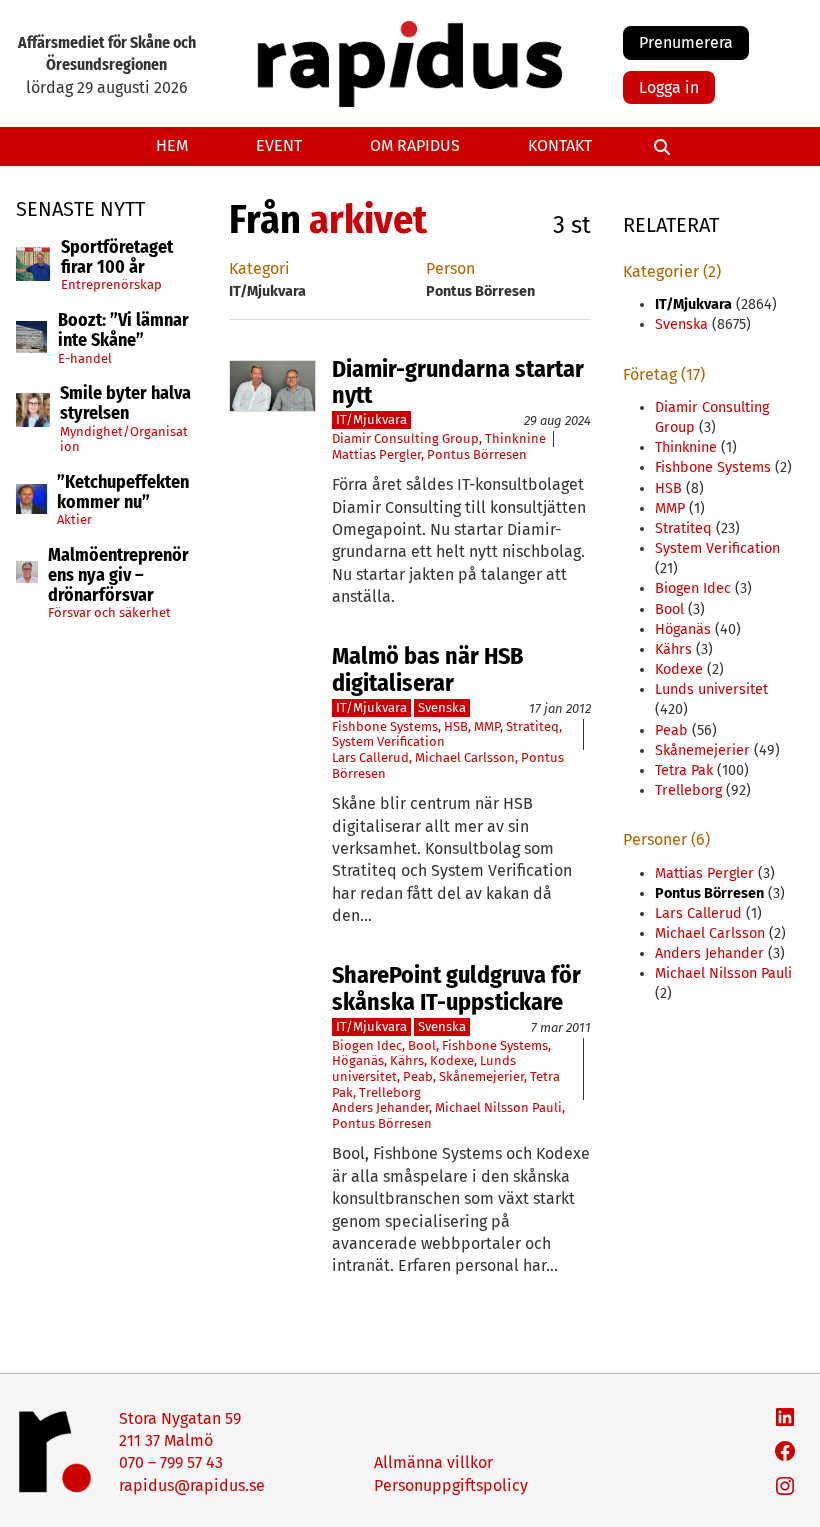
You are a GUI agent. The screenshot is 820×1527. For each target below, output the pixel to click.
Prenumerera (686, 42)
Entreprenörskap (111, 284)
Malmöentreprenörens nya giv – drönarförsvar (118, 575)
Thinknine (515, 438)
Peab (418, 1076)
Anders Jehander (380, 1107)
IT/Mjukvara (371, 419)
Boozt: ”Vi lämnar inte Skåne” (123, 331)
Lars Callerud (370, 757)
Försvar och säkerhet (109, 612)
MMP (487, 726)
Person (450, 268)
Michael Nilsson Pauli (498, 1107)
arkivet (368, 220)
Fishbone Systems (385, 726)
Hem (172, 145)
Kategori (259, 268)
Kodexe (452, 1060)
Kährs (407, 1060)
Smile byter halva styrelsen (125, 404)
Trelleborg (390, 1092)
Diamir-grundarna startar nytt (458, 382)
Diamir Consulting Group (405, 438)
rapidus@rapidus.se (192, 1485)
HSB (456, 726)
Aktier (74, 519)
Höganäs (358, 1060)
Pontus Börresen (477, 454)
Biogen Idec (367, 1045)
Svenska (442, 707)
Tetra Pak (684, 770)
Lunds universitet (711, 689)
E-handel (85, 358)
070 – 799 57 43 (171, 1462)
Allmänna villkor (433, 1462)
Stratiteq (532, 726)
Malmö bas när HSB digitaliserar (427, 669)
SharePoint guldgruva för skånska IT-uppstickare (456, 988)
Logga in (669, 87)
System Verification (388, 741)
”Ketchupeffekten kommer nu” (123, 493)
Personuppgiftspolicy (451, 1485)
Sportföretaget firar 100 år (117, 258)
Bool (422, 1045)
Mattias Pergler (376, 454)
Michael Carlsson (465, 757)
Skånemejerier (481, 1076)
